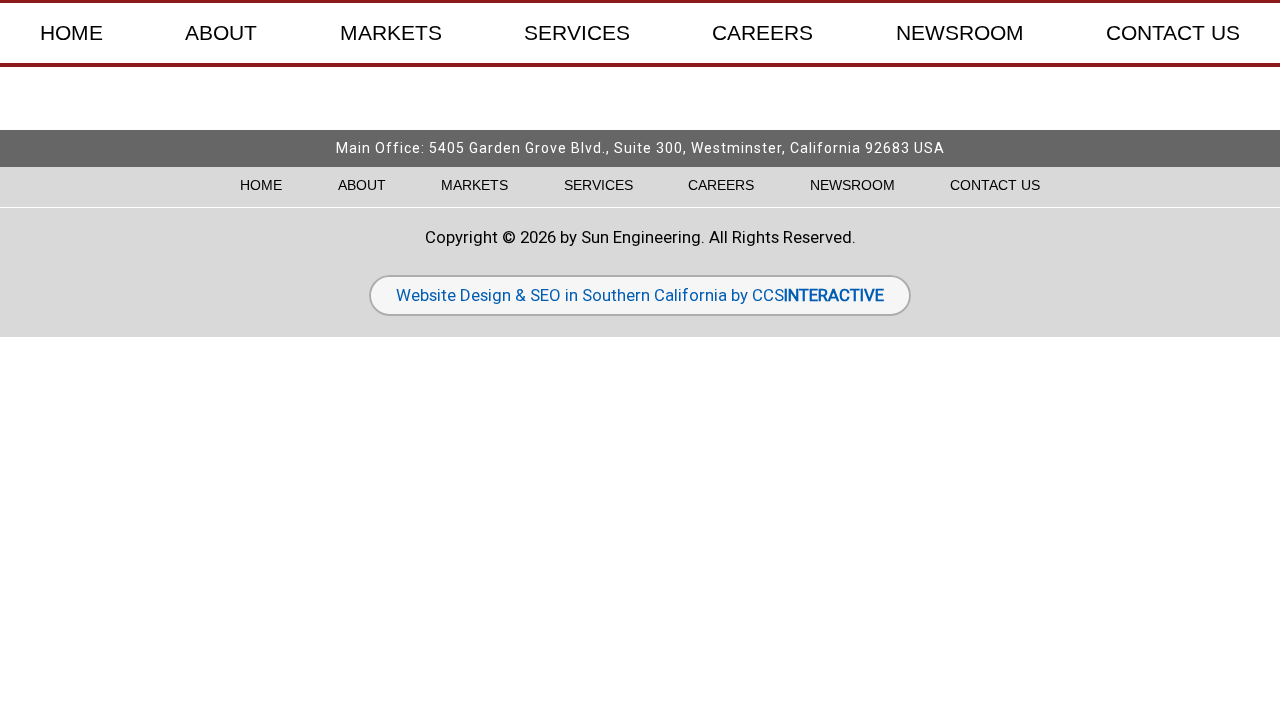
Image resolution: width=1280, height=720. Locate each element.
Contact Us (1173, 33)
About (221, 33)
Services (577, 33)
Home (71, 33)
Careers (762, 33)
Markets (391, 33)
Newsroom (960, 33)
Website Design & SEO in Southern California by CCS (640, 295)
